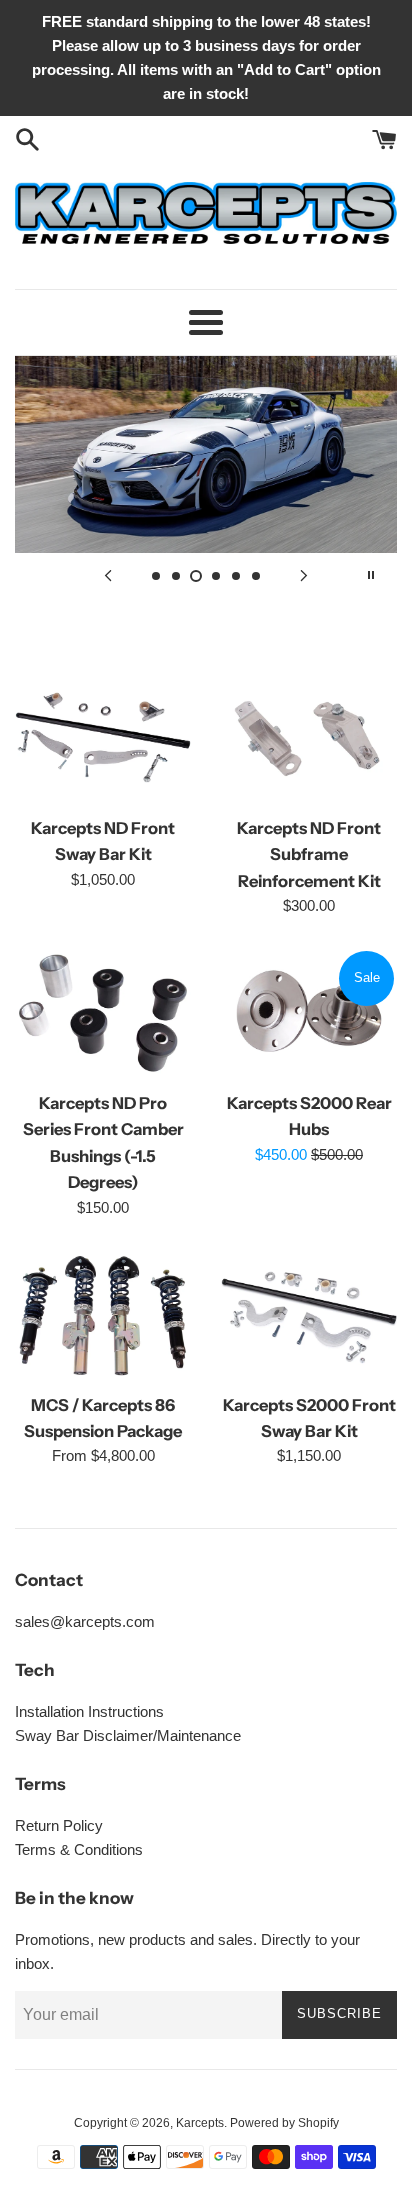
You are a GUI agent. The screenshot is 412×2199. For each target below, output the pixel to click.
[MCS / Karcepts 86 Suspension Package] (103, 1316)
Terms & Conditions (79, 1849)
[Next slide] (304, 575)
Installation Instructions (89, 1711)
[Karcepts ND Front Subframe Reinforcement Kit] (309, 739)
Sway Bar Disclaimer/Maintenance (128, 1735)
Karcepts (200, 2123)
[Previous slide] (108, 575)
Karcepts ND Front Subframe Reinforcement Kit (309, 854)
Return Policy (59, 1825)
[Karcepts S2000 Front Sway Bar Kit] (309, 1316)
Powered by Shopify (284, 2123)
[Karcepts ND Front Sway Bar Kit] (103, 739)
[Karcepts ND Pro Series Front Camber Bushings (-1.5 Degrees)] (103, 1014)
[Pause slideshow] (371, 575)
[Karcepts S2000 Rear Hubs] (309, 1014)
